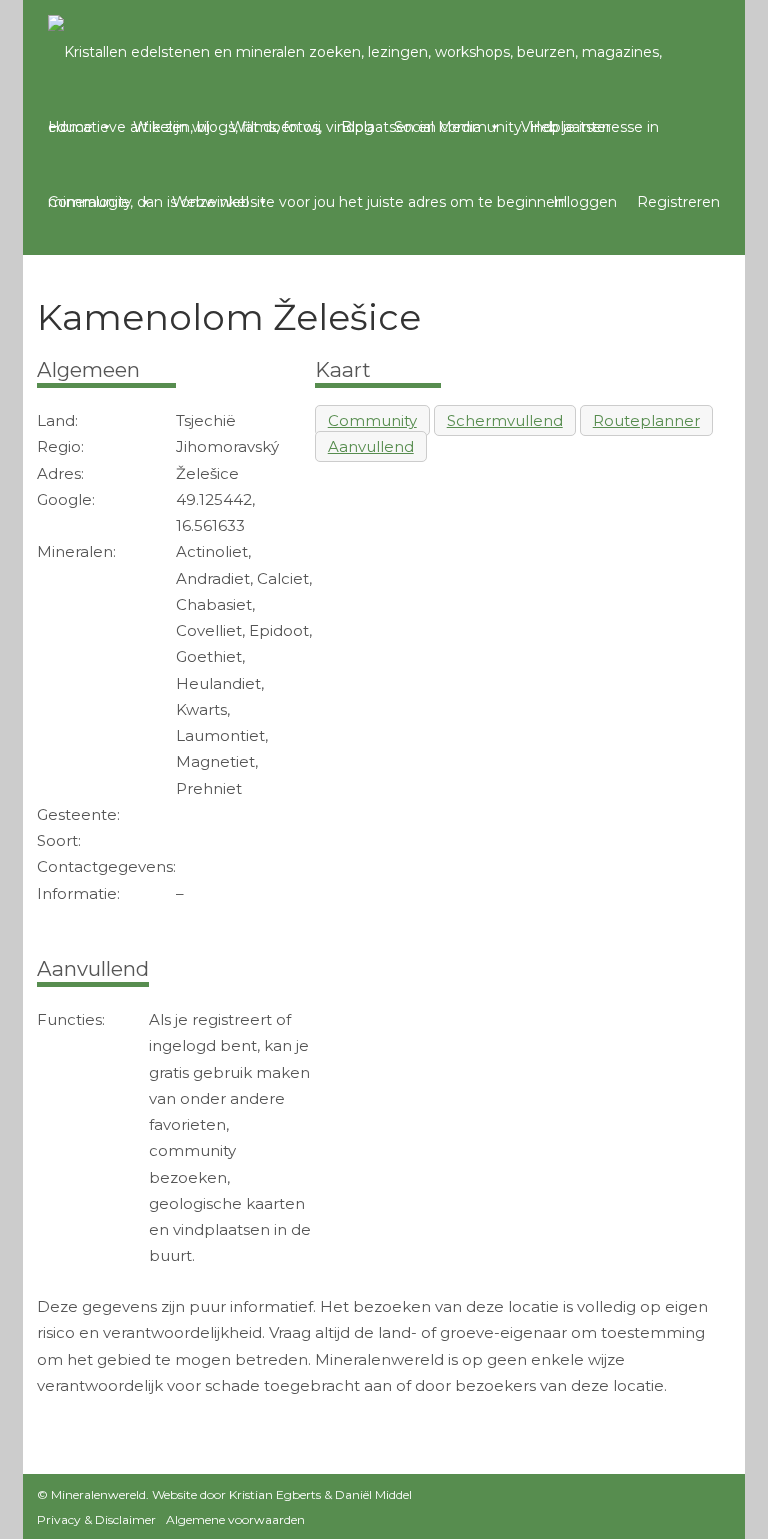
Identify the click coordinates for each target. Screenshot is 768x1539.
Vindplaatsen (566, 127)
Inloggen (585, 202)
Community (90, 202)
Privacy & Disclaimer (96, 1519)
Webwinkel (210, 202)
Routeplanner (646, 420)
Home (70, 127)
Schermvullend (505, 420)
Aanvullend (371, 446)
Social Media (437, 127)
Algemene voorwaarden (235, 1519)
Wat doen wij (275, 127)
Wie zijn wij (171, 127)
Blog (357, 127)
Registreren (678, 202)
